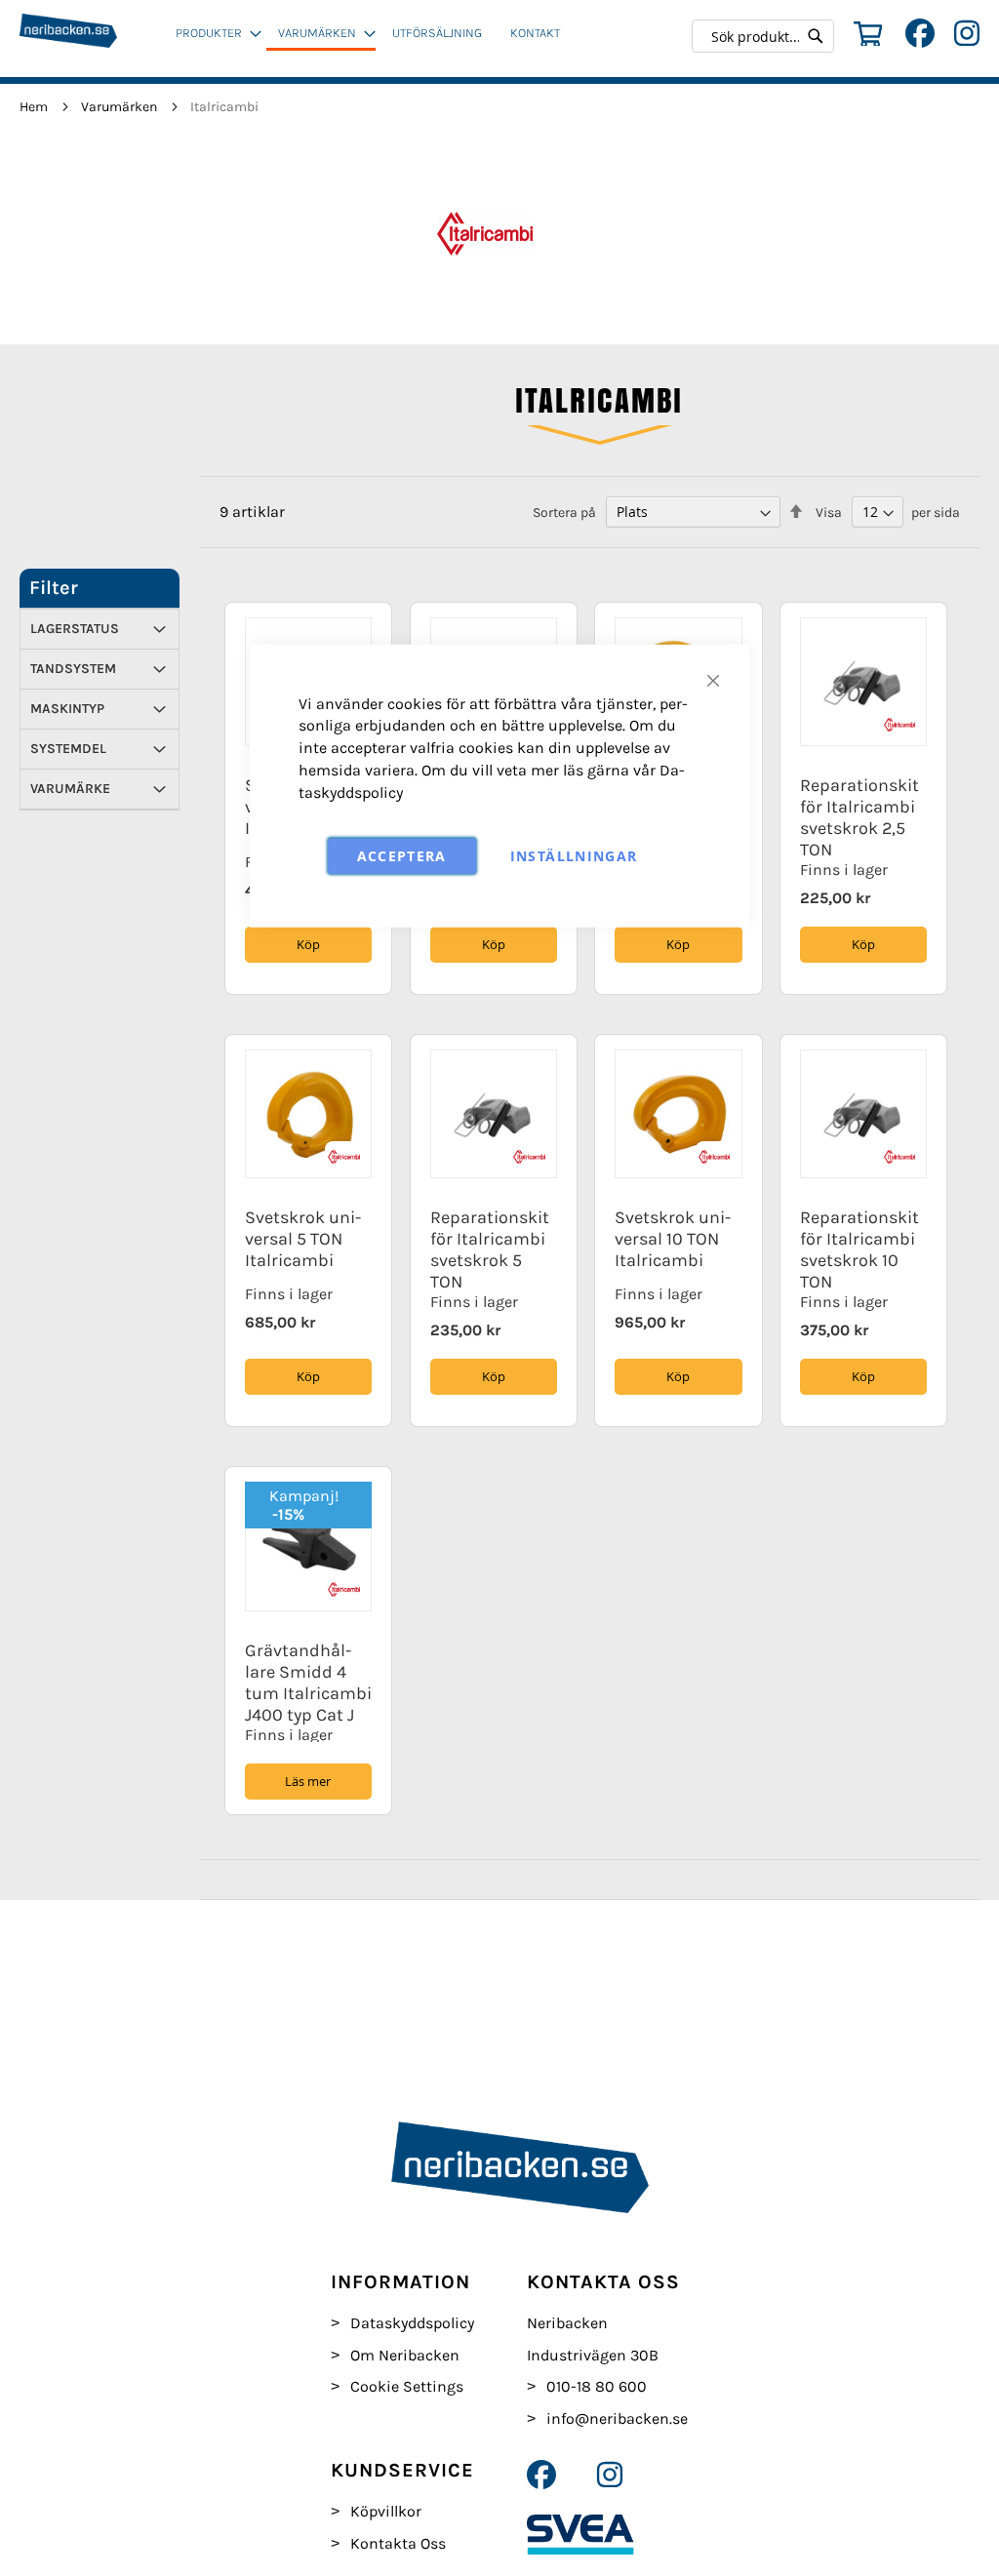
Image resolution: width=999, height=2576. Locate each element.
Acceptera (402, 855)
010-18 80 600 (597, 2386)
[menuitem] (213, 33)
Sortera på (564, 513)
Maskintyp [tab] (67, 709)
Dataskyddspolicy (412, 2323)
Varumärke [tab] (70, 789)
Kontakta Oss (398, 2543)
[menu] (374, 41)
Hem (35, 107)
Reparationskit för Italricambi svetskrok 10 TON (859, 1249)
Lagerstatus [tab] (75, 629)
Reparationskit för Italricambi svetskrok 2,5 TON (859, 817)
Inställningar (574, 855)
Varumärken (120, 107)
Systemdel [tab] (68, 749)
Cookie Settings (407, 2386)
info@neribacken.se (617, 2418)
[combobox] (768, 36)
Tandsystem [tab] (73, 669)
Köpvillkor (386, 2511)
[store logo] (92, 39)
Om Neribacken (405, 2355)
